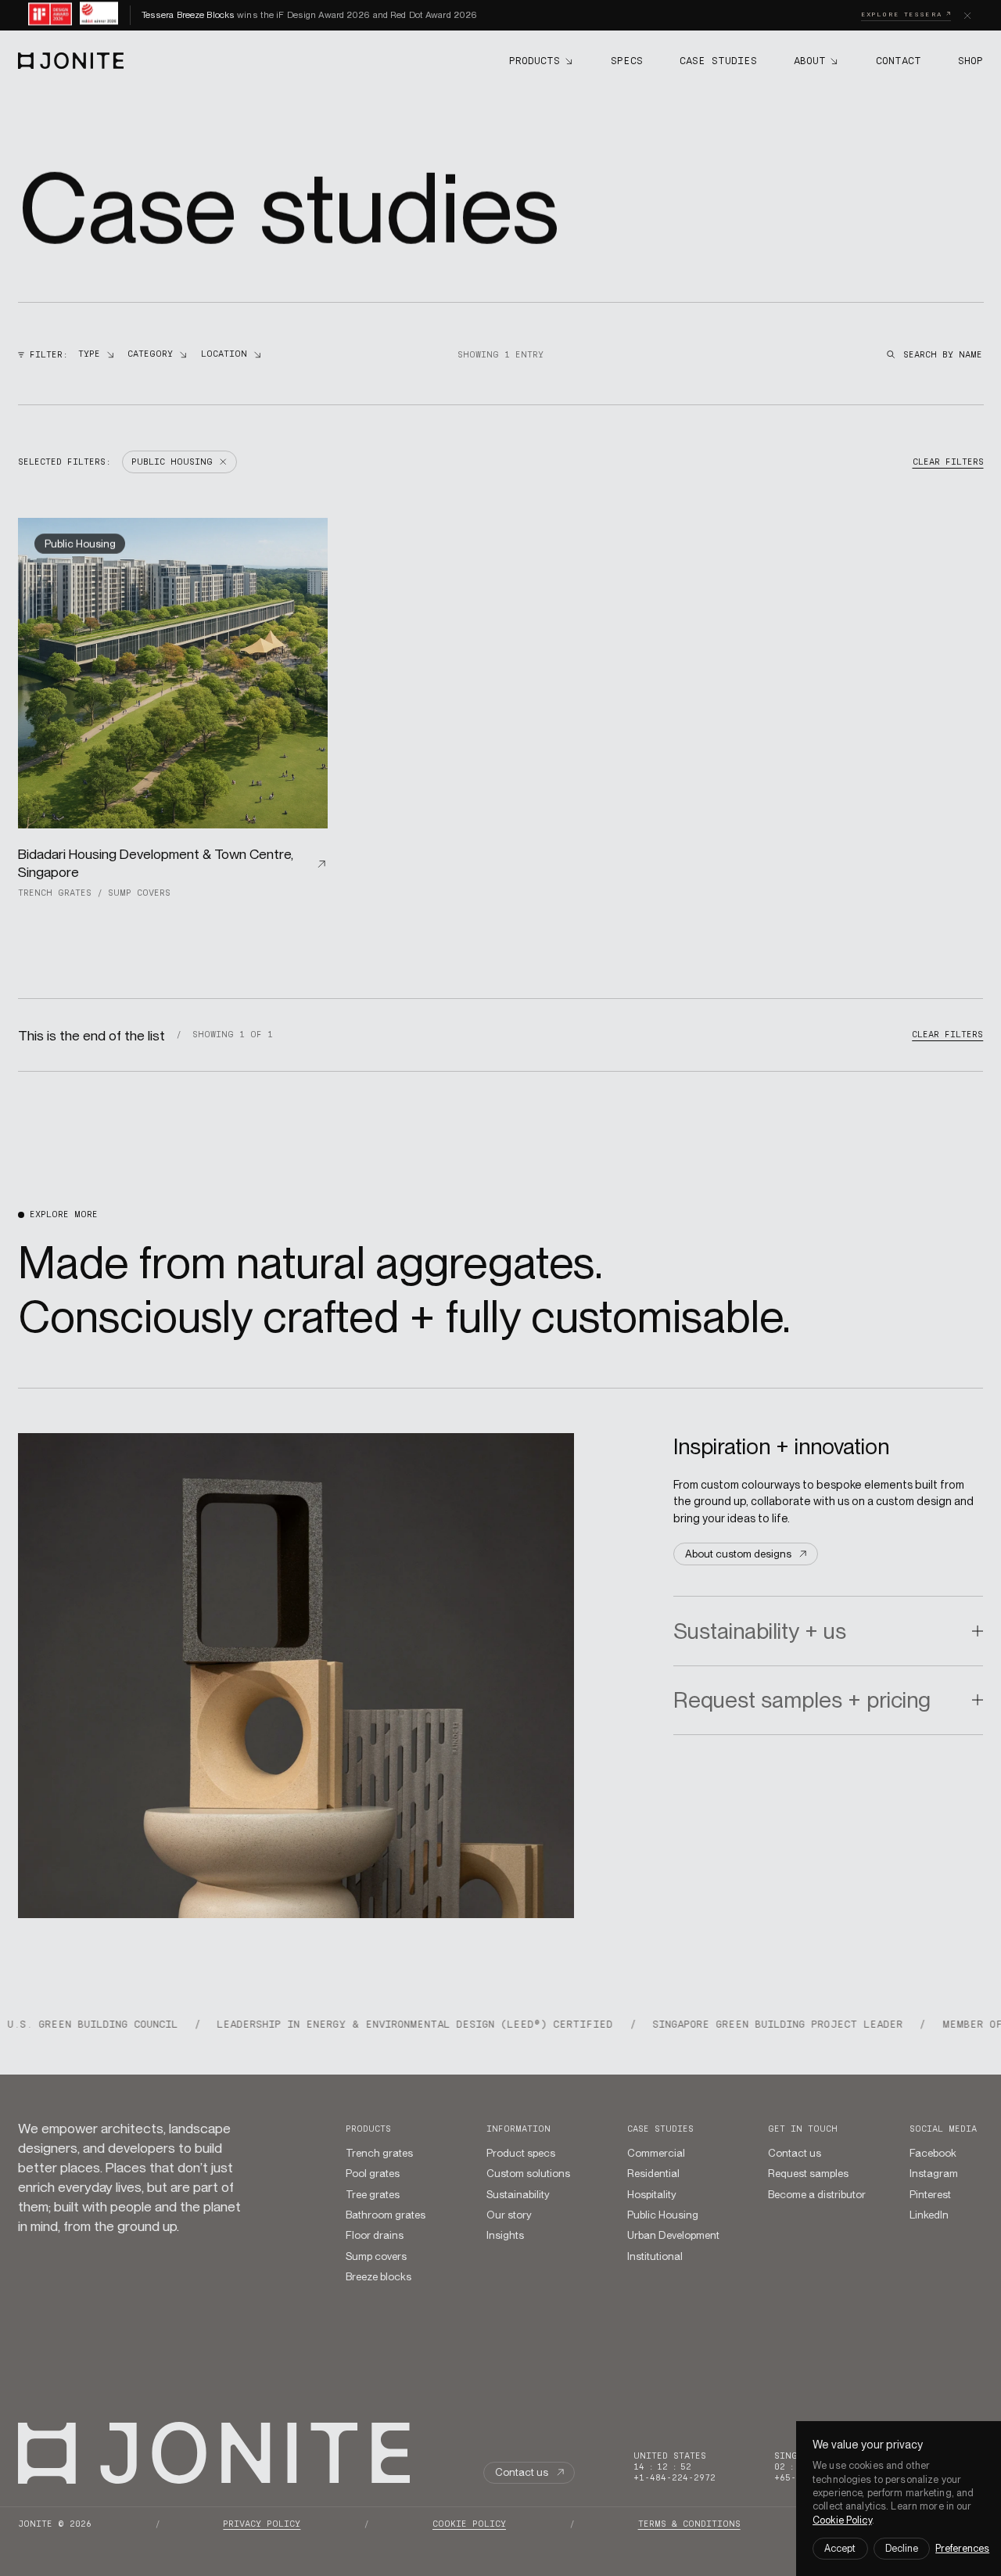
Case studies (660, 2129)
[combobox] (96, 355)
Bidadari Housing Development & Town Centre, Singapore (156, 863)
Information (518, 2129)
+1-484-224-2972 (675, 2478)
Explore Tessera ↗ (906, 14)
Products (368, 2129)
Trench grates (55, 893)
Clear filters (947, 462)
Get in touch (803, 2129)
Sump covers (139, 893)
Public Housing (80, 543)
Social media (943, 2129)
